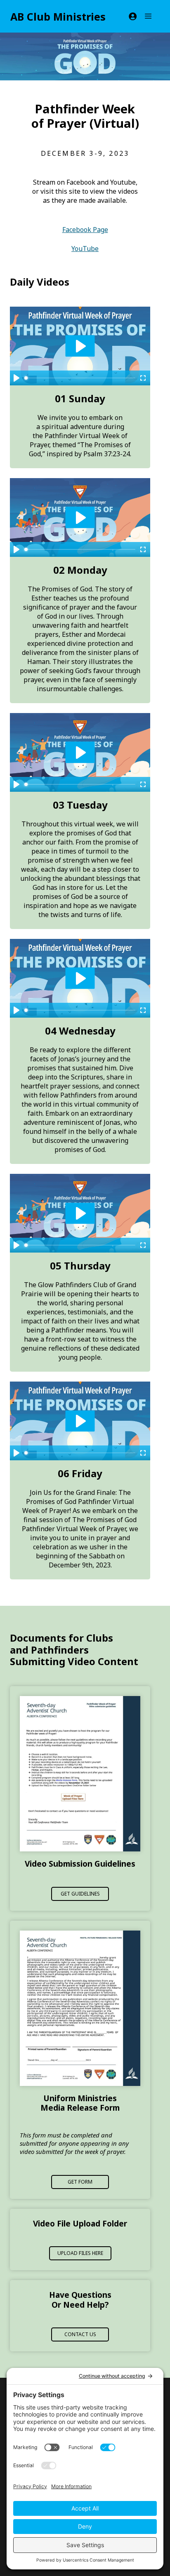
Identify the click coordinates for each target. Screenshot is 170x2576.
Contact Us (80, 2334)
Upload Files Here (80, 2253)
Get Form (80, 2182)
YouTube (85, 249)
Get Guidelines (80, 1894)
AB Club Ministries (58, 16)
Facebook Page (85, 230)
